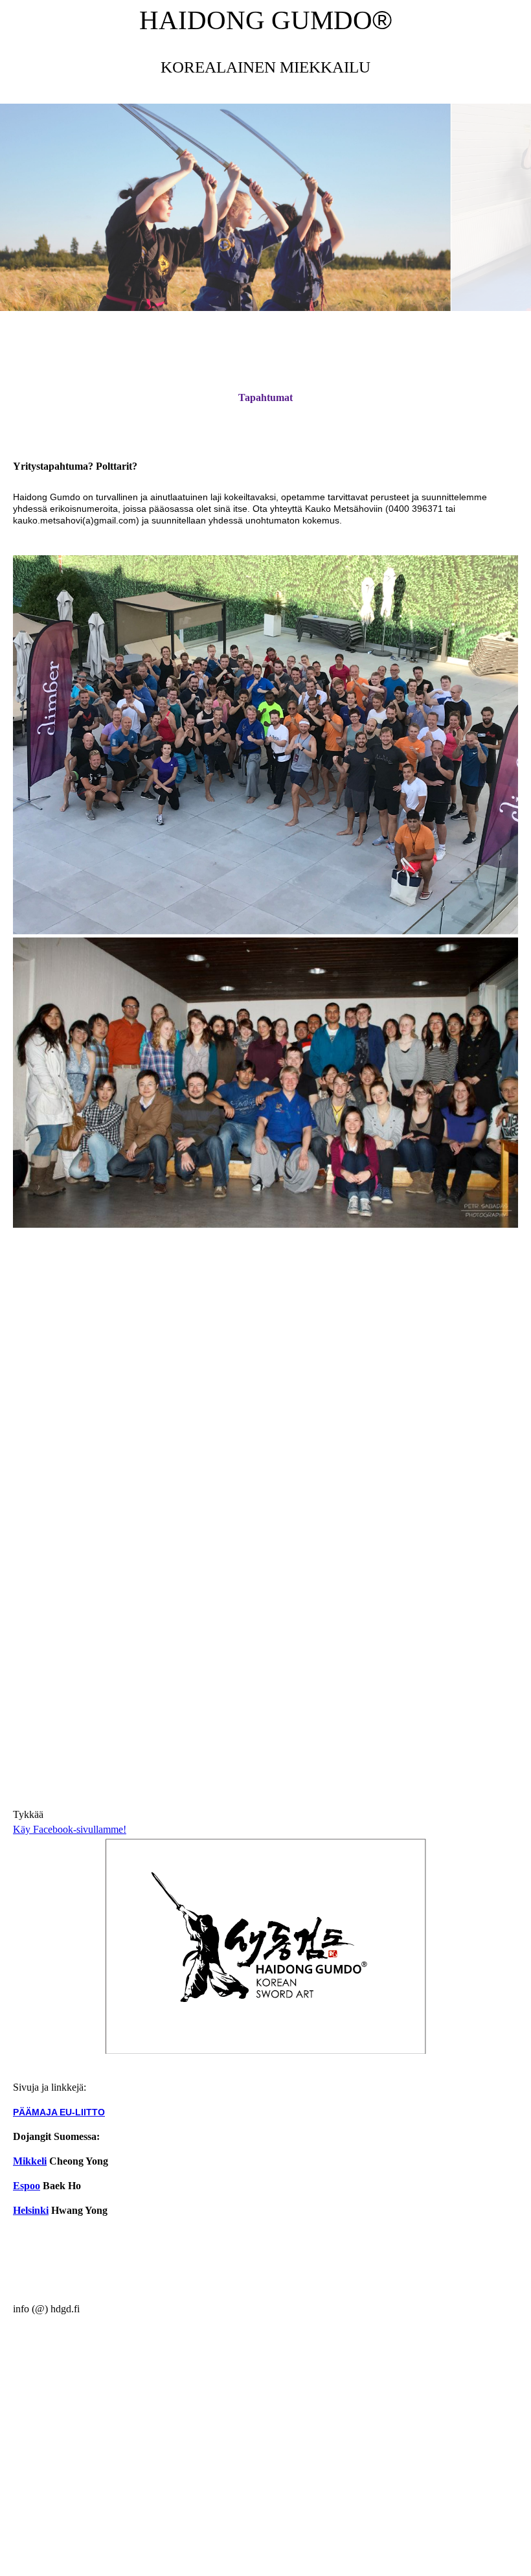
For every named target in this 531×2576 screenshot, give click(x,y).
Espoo (27, 2186)
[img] (265, 207)
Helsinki (31, 2210)
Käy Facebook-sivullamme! (70, 1829)
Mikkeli (30, 2161)
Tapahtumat (265, 397)
